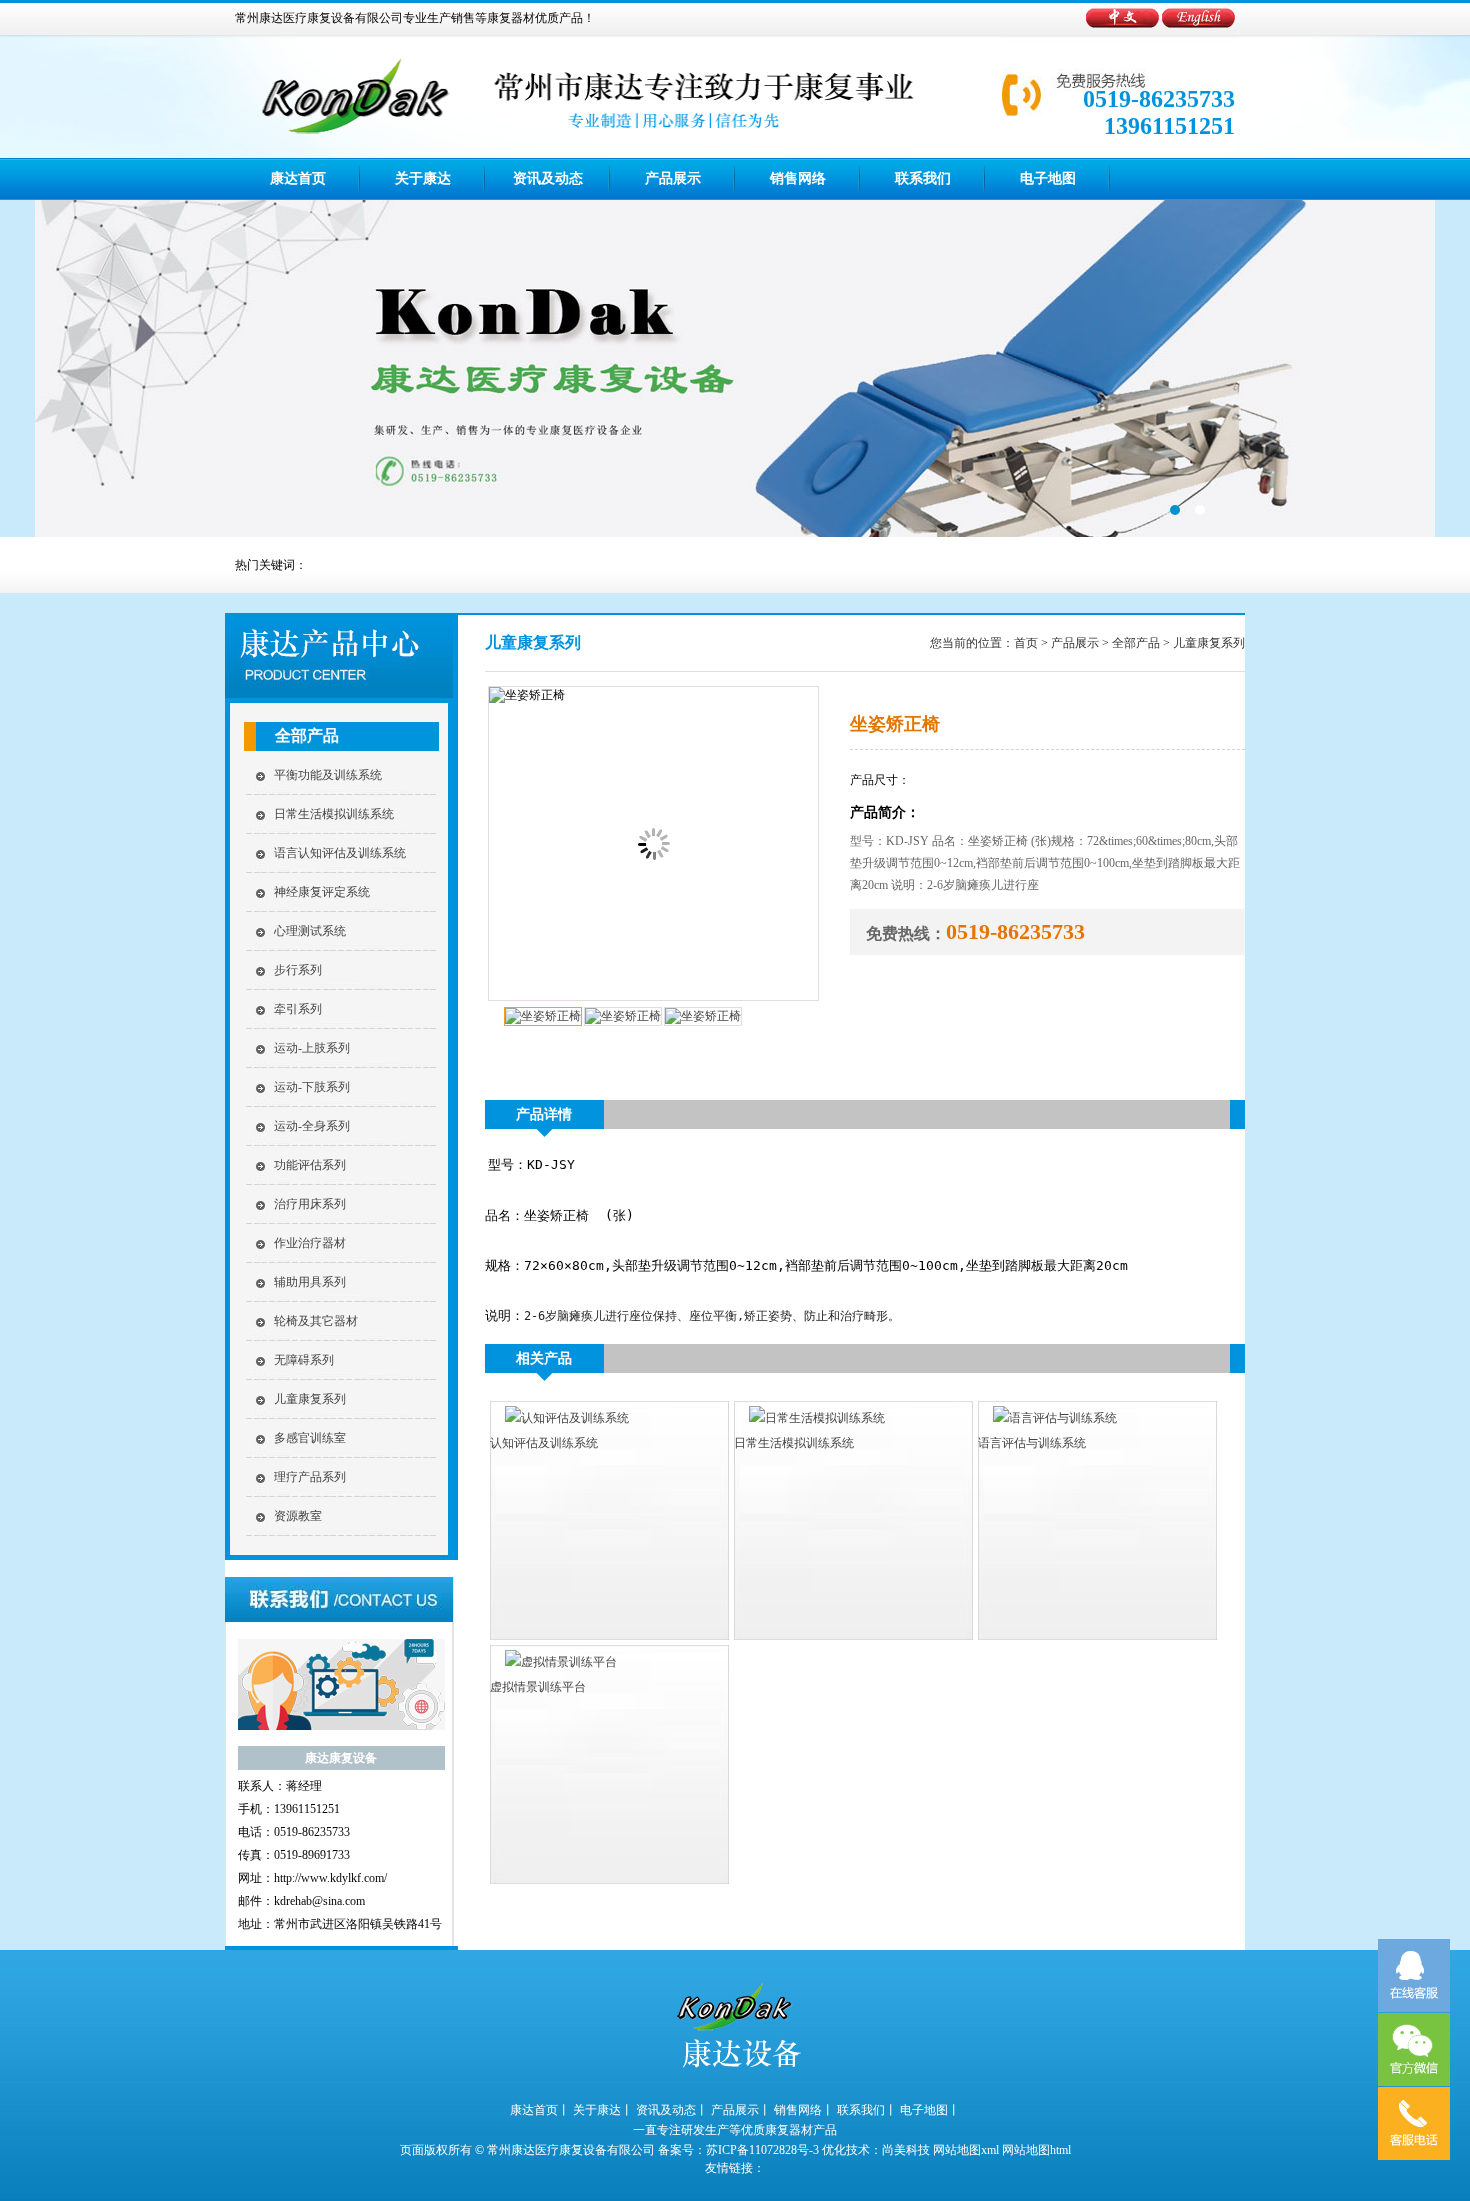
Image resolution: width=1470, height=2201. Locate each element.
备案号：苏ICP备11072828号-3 (738, 2150)
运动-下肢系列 (312, 1087)
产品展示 (673, 178)
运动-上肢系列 (312, 1048)
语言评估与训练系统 (1032, 1443)
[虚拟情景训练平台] (553, 1662)
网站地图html (1036, 2150)
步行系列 (298, 970)
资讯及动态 (548, 178)
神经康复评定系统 (322, 892)
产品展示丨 (741, 2110)
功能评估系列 (310, 1165)
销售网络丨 (804, 2110)
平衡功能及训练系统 (328, 775)
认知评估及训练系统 (544, 1443)
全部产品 (307, 735)
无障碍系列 (304, 1360)
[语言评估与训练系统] (1047, 1418)
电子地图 (1048, 178)
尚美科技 (906, 2150)
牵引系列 (298, 1009)
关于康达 (423, 178)
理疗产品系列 (310, 1477)
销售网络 (798, 178)
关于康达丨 (603, 2110)
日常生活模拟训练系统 (334, 814)
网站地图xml (966, 2150)
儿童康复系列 (310, 1399)
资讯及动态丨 (672, 2110)
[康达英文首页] (1198, 24)
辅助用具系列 (310, 1282)
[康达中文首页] (1124, 24)
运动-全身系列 (312, 1126)
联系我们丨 (867, 2110)
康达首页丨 (540, 2110)
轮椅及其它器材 (316, 1321)
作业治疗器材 (310, 1243)
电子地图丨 (930, 2110)
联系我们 (923, 178)
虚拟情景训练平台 (538, 1687)
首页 (1026, 643)
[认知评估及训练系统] (559, 1418)
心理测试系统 (310, 931)
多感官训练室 (310, 1438)
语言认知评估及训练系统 (340, 853)
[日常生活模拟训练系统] (809, 1418)
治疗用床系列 (310, 1204)
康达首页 (298, 178)
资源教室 (298, 1516)
